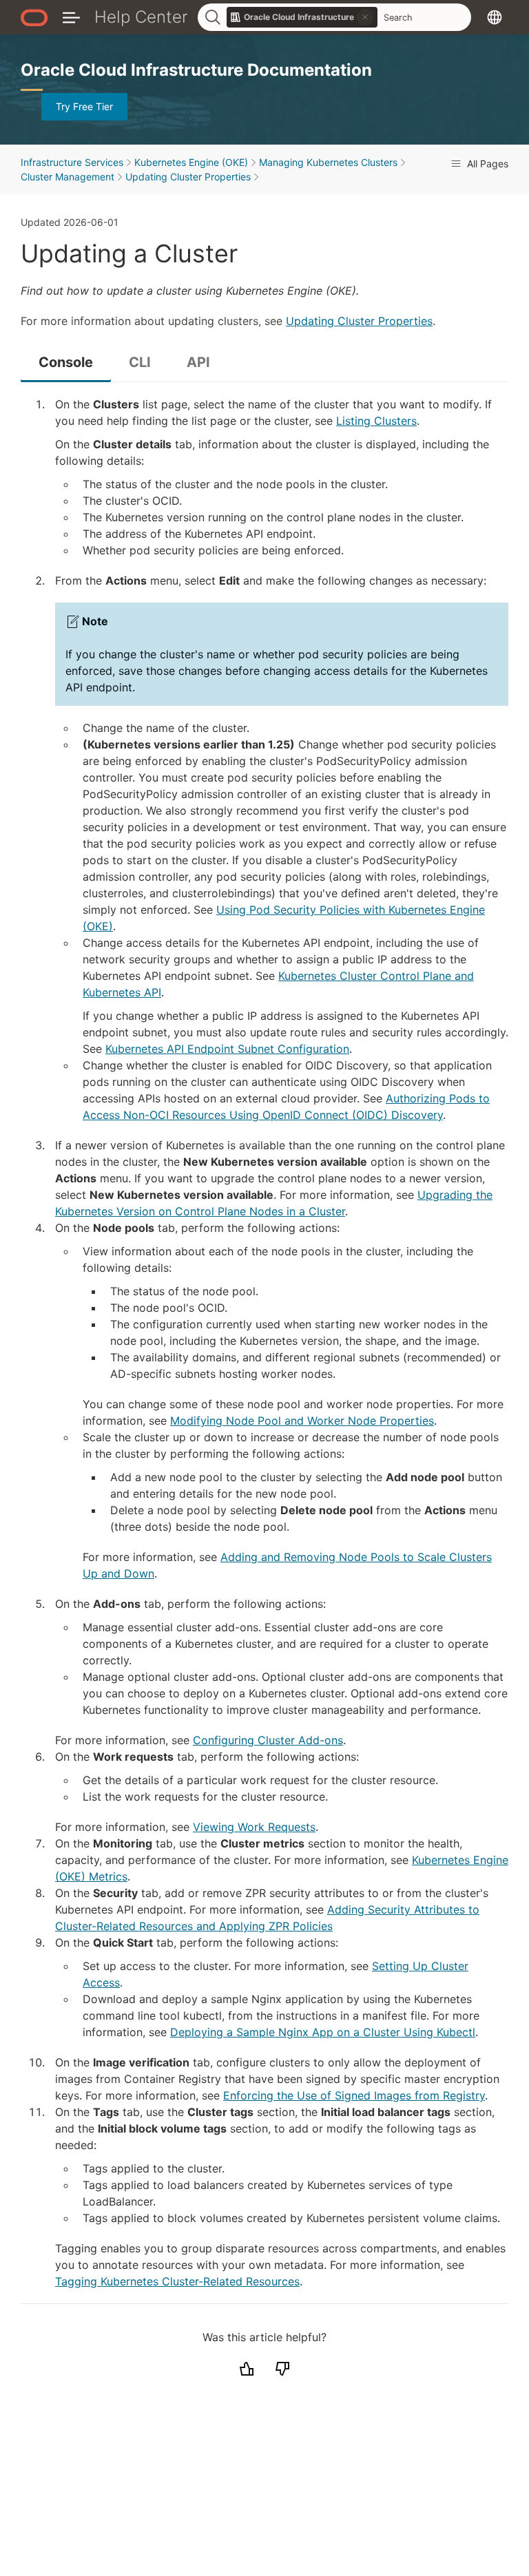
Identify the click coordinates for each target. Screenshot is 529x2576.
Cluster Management (68, 177)
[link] (302, 17)
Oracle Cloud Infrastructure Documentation (196, 70)
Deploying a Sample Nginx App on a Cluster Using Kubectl (323, 2032)
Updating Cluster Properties (188, 177)
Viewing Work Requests (254, 1827)
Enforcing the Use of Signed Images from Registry (354, 2095)
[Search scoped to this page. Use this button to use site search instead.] (365, 17)
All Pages (486, 164)
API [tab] (198, 362)
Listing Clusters (376, 421)
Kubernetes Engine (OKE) (191, 162)
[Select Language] (495, 17)
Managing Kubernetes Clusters (328, 162)
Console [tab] (66, 362)
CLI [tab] (140, 362)
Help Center (141, 17)
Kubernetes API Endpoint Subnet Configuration (227, 1049)
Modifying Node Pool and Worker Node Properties (302, 1421)
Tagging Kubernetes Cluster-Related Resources (177, 2281)
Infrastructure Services (72, 162)
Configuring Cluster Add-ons (268, 1740)
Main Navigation (71, 17)
